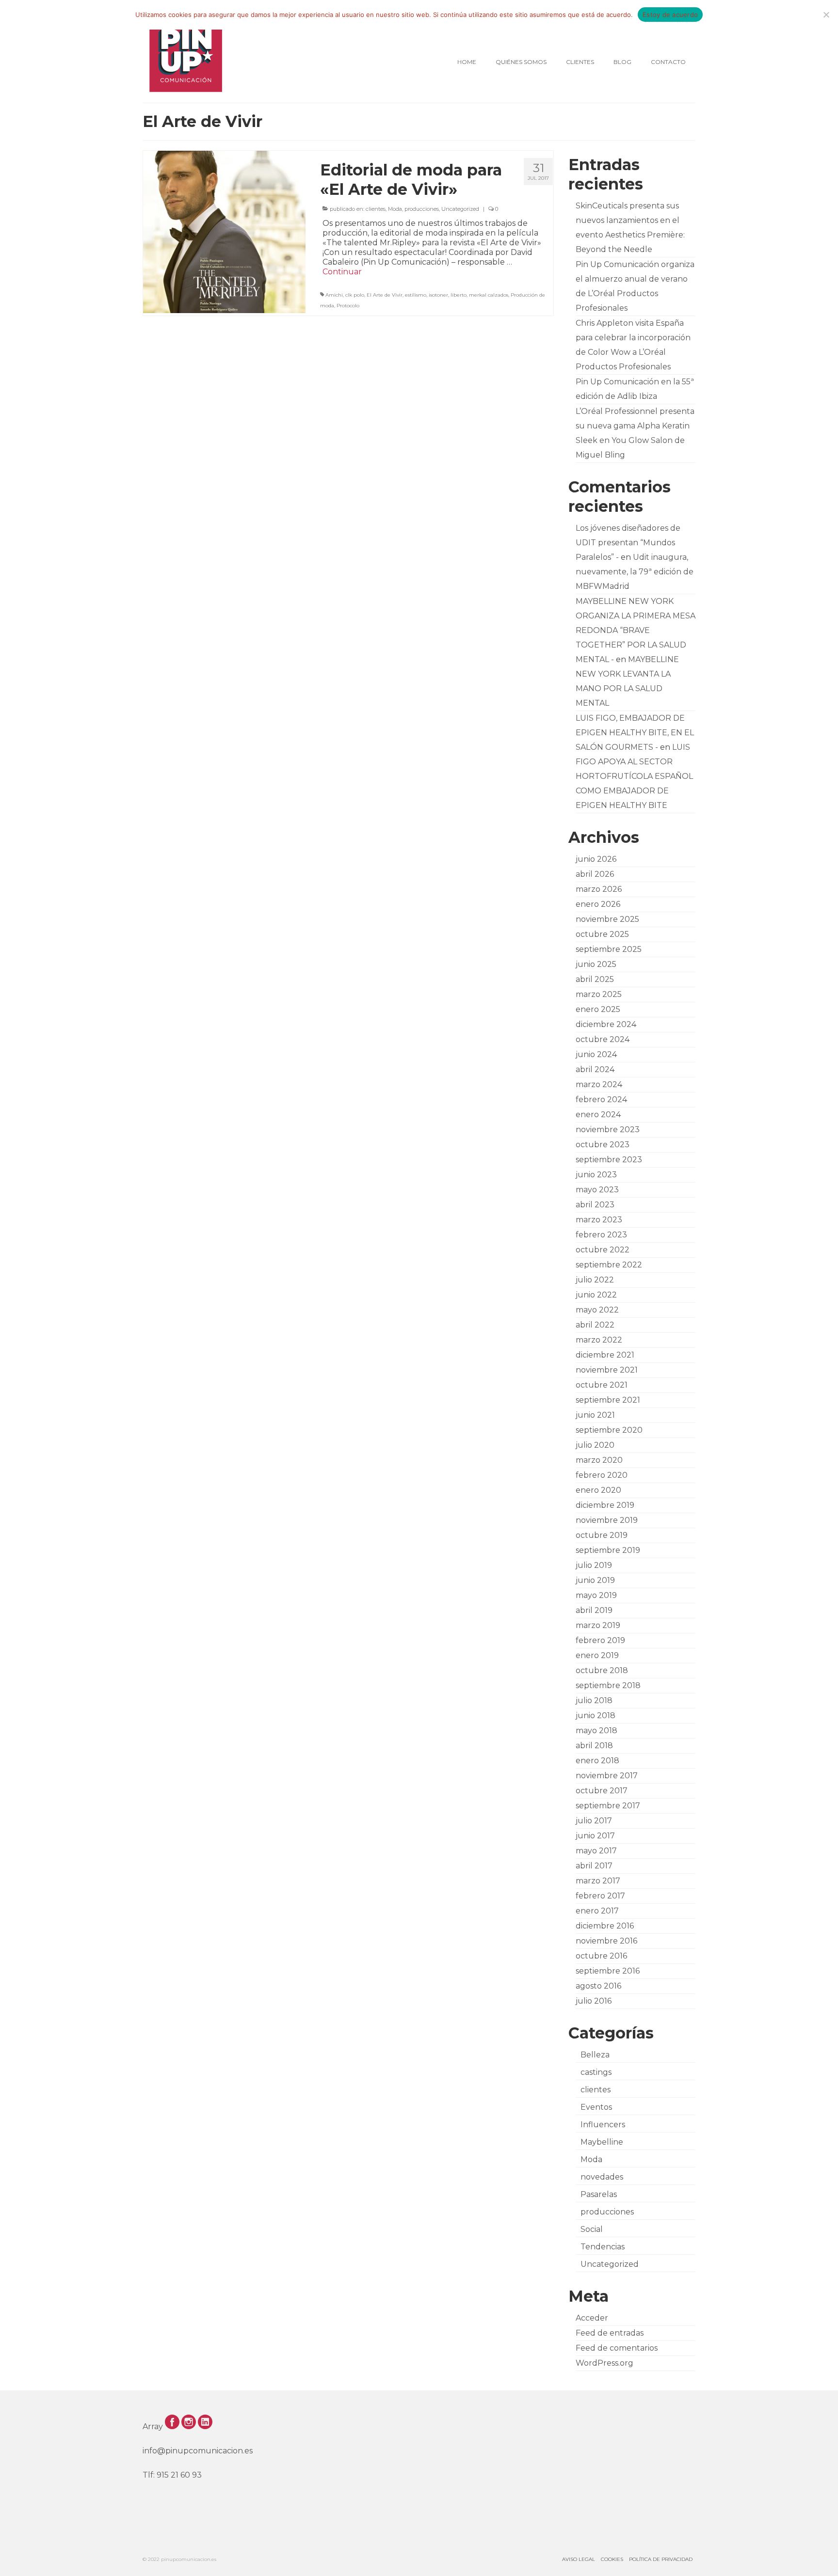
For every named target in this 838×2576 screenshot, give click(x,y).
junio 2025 (596, 964)
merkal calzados (489, 295)
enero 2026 (598, 904)
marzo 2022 (599, 1340)
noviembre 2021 (607, 1370)
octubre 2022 (603, 1250)
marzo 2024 (599, 1084)
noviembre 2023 (608, 1130)
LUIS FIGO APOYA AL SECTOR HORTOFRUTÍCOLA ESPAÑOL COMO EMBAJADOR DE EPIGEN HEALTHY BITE (634, 776)
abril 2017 (594, 1866)
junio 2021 (595, 1415)
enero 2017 (597, 1911)
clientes (376, 209)
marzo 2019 (598, 1625)
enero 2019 (597, 1655)
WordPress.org (604, 2363)
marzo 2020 (599, 1460)
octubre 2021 (602, 1385)
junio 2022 (596, 1295)
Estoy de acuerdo (670, 15)
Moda (395, 209)
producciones (422, 209)
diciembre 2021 (605, 1355)
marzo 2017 (598, 1881)
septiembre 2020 (609, 1430)
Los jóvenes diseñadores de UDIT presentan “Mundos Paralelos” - (628, 543)
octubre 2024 (603, 1039)
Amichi (334, 295)
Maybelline (602, 2142)
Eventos (596, 2107)
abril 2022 (595, 1325)
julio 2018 (594, 1700)
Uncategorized (460, 209)
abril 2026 (595, 874)
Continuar (342, 272)
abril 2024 (595, 1069)
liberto (459, 295)
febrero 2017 (600, 1896)
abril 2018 (594, 1746)
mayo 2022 (597, 1310)
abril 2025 (595, 979)
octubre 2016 (601, 1956)
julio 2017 (594, 1821)
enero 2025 (598, 1009)
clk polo (355, 295)
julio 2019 (594, 1565)
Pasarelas (599, 2194)
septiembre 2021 (608, 1400)
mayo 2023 (597, 1190)
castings (596, 2072)
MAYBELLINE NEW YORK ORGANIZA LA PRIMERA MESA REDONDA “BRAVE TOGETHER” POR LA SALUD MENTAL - (636, 630)
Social (592, 2229)
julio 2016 (594, 2001)
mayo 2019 (596, 1595)
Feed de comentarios (617, 2348)
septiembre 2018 (608, 1685)
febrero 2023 (601, 1235)
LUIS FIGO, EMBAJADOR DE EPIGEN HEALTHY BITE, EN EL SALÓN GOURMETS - (635, 733)
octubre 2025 (602, 934)
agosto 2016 (598, 1986)
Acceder (592, 2318)
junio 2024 (596, 1054)
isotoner (438, 295)
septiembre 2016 (608, 1971)
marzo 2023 (599, 1220)
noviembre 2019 (607, 1520)
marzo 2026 (599, 889)
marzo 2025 (599, 994)
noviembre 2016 (606, 1941)
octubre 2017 (602, 1791)
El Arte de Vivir (385, 295)
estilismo (416, 295)
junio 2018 (596, 1715)
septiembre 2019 (608, 1550)
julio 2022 (595, 1280)
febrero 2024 (601, 1099)
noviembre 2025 (607, 919)
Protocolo (348, 306)
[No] (826, 15)
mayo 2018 (596, 1731)
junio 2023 (596, 1175)
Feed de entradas (610, 2333)
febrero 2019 (600, 1640)
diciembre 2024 (606, 1024)
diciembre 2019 (605, 1505)
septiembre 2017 (608, 1806)
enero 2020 (598, 1490)
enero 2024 (598, 1114)
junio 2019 (595, 1580)
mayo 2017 (596, 1851)
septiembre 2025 (609, 949)
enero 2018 (597, 1761)
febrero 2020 (602, 1475)
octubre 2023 (603, 1145)
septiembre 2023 (609, 1160)
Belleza (595, 2055)
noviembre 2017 (607, 1776)
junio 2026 (596, 859)
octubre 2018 (602, 1670)
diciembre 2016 (605, 1926)
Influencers (603, 2125)
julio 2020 (595, 1445)
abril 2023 (595, 1205)
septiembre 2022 (609, 1265)
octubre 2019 (602, 1535)
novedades (602, 2177)
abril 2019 (594, 1610)
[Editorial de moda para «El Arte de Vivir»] (224, 231)
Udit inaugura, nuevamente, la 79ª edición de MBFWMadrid (635, 572)
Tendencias (603, 2247)
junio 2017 (595, 1836)
